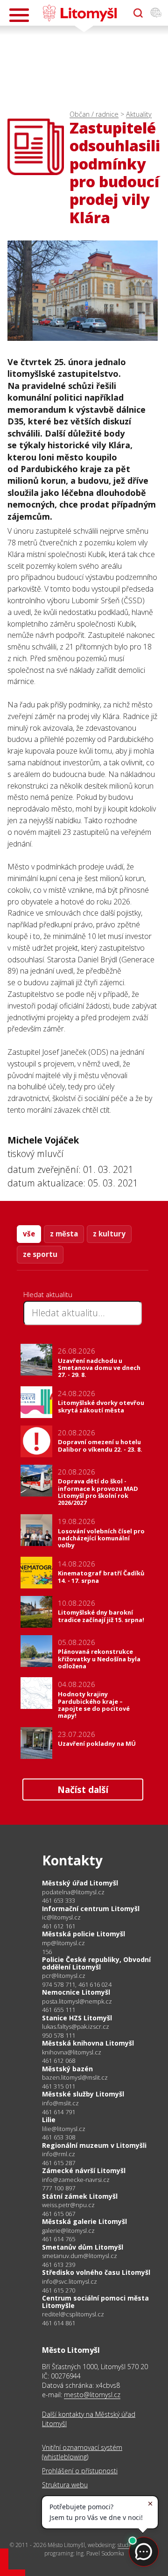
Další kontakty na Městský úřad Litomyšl (89, 2419)
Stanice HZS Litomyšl (77, 2018)
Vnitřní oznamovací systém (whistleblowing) (82, 2452)
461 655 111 (59, 2010)
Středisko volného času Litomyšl (96, 2272)
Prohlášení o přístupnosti (80, 2471)
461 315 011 (59, 2086)
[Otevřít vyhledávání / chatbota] (138, 13)
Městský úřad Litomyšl (80, 1883)
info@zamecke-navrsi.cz (76, 2180)
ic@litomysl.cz (61, 1917)
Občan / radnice (94, 114)
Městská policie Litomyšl (84, 1934)
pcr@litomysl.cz (64, 1976)
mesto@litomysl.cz (92, 2395)
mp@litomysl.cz (63, 1943)
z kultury (109, 1234)
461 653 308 (59, 2137)
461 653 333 (59, 1900)
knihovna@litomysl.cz (72, 2052)
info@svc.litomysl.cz (70, 2282)
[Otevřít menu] (19, 15)
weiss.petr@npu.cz (68, 2205)
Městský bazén (67, 2069)
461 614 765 (59, 2239)
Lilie (49, 2120)
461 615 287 (59, 2163)
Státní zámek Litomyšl (80, 2196)
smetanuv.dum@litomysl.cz (80, 2256)
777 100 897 (59, 2188)
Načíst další (83, 1789)
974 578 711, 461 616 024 (77, 1984)
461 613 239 (59, 2265)
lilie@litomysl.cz (64, 2129)
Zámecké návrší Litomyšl (84, 2170)
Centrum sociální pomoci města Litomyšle (95, 2302)
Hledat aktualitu (48, 1294)
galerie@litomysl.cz (68, 2231)
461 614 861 (59, 2323)
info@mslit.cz (60, 2103)
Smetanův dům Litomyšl (83, 2247)
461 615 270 (59, 2290)
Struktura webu (65, 2485)
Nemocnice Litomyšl (76, 1992)
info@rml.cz (59, 2154)
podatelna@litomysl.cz (73, 1892)
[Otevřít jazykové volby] (156, 13)
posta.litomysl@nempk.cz (77, 2001)
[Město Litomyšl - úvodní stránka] (80, 13)
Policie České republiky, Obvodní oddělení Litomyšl (96, 1963)
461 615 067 (59, 2214)
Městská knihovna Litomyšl (88, 2043)
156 (47, 1952)
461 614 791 (59, 2112)
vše (29, 1234)
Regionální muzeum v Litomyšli (94, 2145)
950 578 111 (59, 2035)
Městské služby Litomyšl (83, 2094)
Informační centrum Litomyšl (91, 1909)
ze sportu (40, 1254)
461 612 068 (59, 2061)
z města (64, 1234)
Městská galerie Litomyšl (84, 2221)
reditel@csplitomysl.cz (73, 2314)
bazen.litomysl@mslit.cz (75, 2078)
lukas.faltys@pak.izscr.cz (76, 2027)
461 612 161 (59, 1926)
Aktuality (139, 114)
